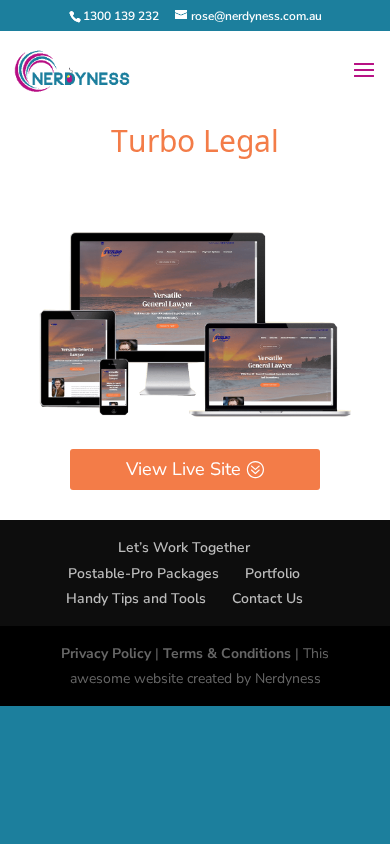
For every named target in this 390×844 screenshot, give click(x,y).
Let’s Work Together (184, 547)
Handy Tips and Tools (136, 598)
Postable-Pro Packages (143, 573)
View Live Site (183, 469)
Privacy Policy (106, 653)
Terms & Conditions (227, 653)
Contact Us (267, 598)
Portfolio (272, 573)
